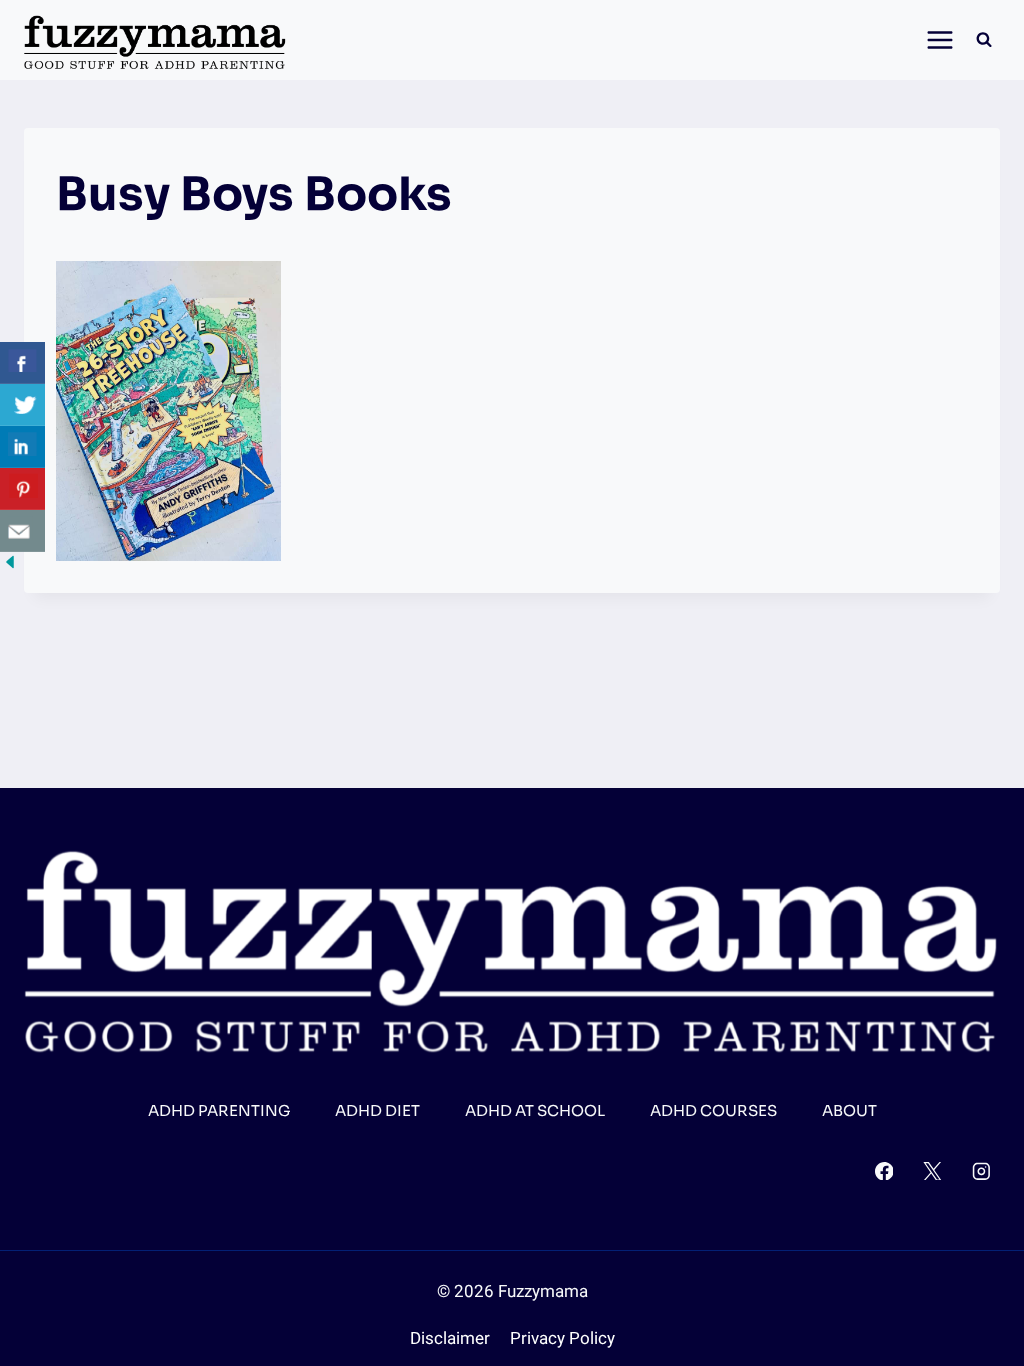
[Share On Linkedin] (22, 447)
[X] (932, 1170)
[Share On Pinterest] (22, 489)
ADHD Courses (713, 1110)
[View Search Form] (984, 40)
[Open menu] (934, 39)
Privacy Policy (562, 1338)
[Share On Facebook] (22, 363)
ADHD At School (535, 1110)
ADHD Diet (377, 1110)
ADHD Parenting (219, 1110)
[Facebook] (883, 1170)
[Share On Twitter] (22, 405)
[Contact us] (22, 531)
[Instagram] (981, 1170)
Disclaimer (450, 1338)
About (849, 1110)
